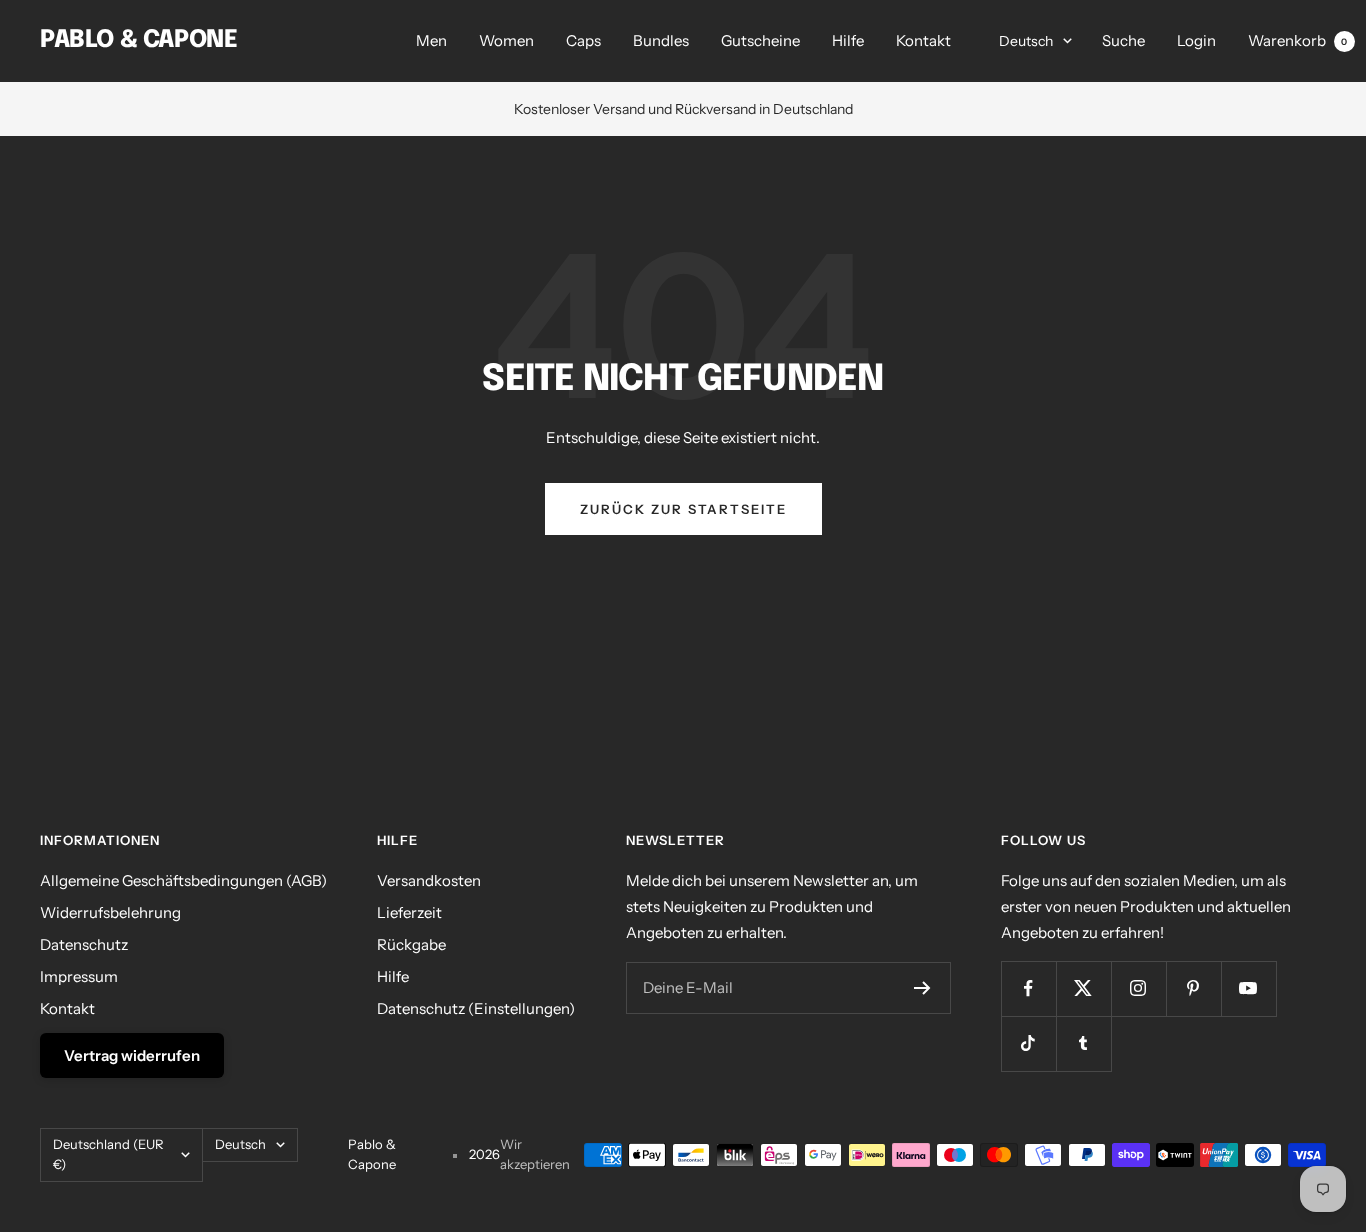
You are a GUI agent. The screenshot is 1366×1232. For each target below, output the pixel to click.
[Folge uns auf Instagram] (1138, 988)
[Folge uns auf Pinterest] (1193, 988)
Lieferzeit (409, 912)
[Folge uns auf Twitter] (1083, 988)
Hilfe (848, 40)
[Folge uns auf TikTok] (1028, 1043)
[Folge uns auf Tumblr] (1083, 1043)
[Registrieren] (922, 988)
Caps (583, 40)
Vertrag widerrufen (132, 1055)
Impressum (79, 976)
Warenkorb (1298, 40)
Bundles (661, 40)
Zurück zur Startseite (683, 509)
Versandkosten (429, 880)
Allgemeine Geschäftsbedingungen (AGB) (183, 880)
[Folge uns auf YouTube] (1248, 988)
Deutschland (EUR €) (108, 1154)
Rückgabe (411, 944)
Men (431, 40)
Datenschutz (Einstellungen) (476, 1008)
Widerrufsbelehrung (110, 912)
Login (1196, 40)
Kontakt (923, 40)
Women (506, 40)
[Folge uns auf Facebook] (1028, 988)
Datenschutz (84, 944)
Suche (1123, 40)
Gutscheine (760, 40)
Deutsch (1026, 41)
